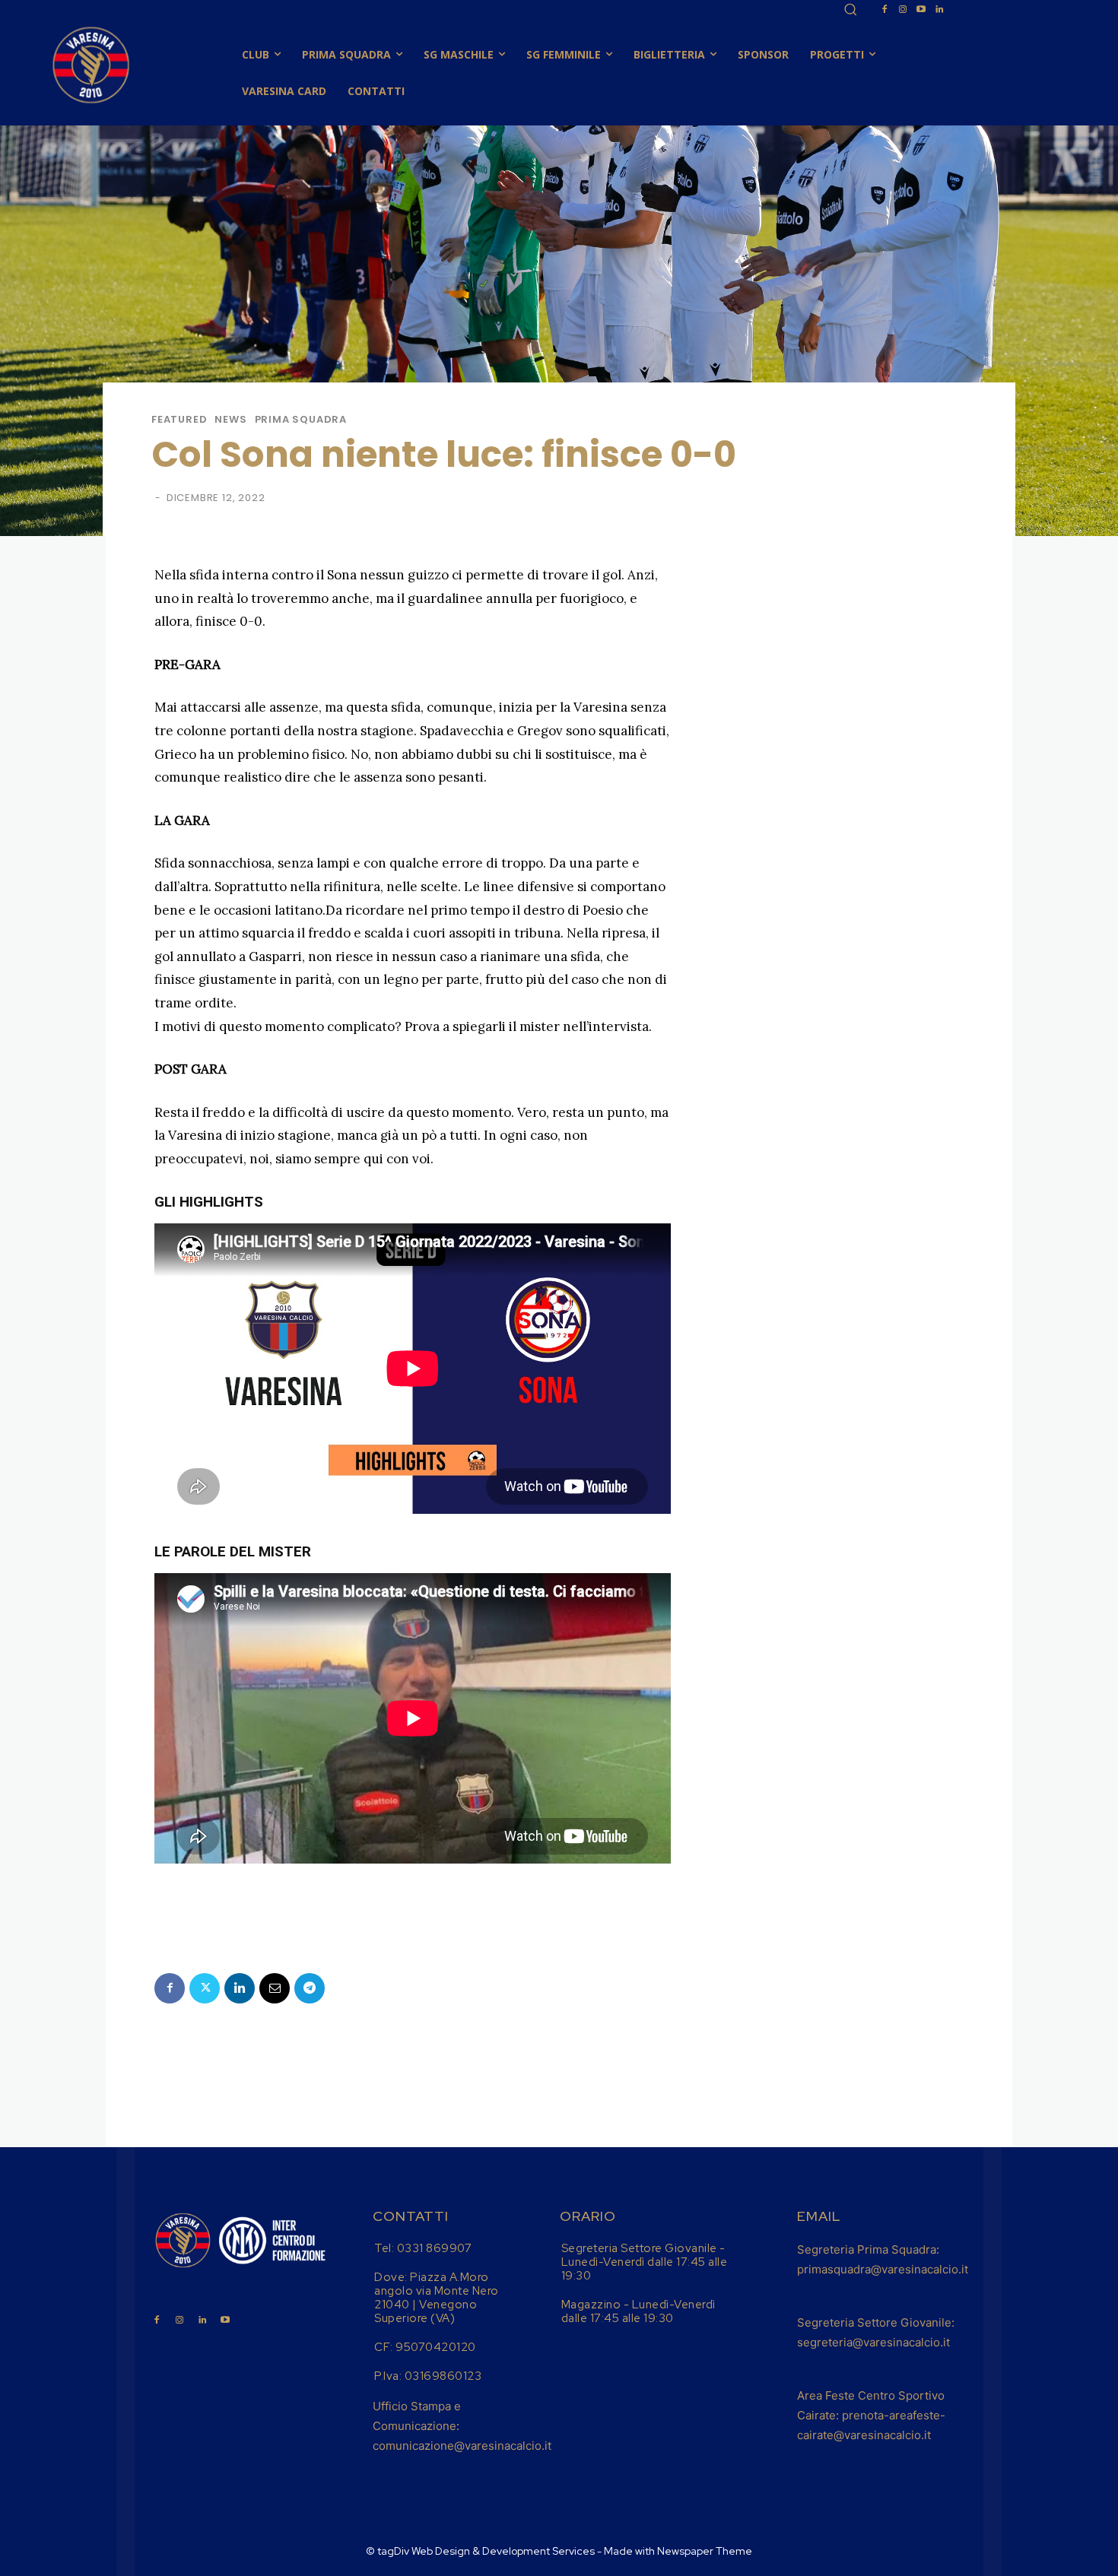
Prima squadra (301, 419)
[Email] (275, 1988)
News (230, 419)
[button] (850, 9)
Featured (179, 419)
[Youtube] (921, 10)
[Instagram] (903, 10)
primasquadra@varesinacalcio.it (883, 2269)
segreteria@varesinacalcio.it (873, 2342)
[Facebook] (885, 10)
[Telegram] (310, 1988)
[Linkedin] (939, 10)
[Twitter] (205, 1988)
